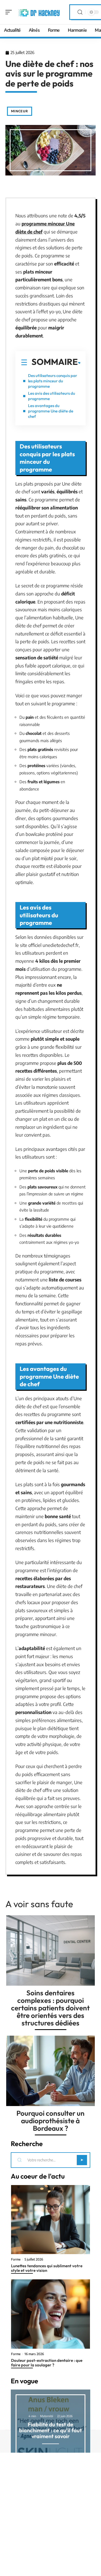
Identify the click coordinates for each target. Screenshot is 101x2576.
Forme (16, 2259)
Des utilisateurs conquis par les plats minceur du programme (53, 381)
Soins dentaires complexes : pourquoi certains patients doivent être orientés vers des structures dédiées (50, 2008)
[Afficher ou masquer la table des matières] (79, 363)
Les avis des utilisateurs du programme (52, 396)
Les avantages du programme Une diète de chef (51, 411)
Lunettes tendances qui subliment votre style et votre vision (47, 2268)
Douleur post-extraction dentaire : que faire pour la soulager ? (47, 2363)
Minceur (20, 111)
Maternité (47, 2416)
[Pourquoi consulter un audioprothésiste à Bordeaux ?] (50, 2071)
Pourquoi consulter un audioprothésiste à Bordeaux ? (50, 2121)
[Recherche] (80, 12)
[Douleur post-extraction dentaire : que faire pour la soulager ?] (50, 2314)
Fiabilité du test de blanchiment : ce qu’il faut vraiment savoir (50, 2430)
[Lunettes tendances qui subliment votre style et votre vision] (50, 2220)
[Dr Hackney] (39, 12)
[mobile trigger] (10, 12)
